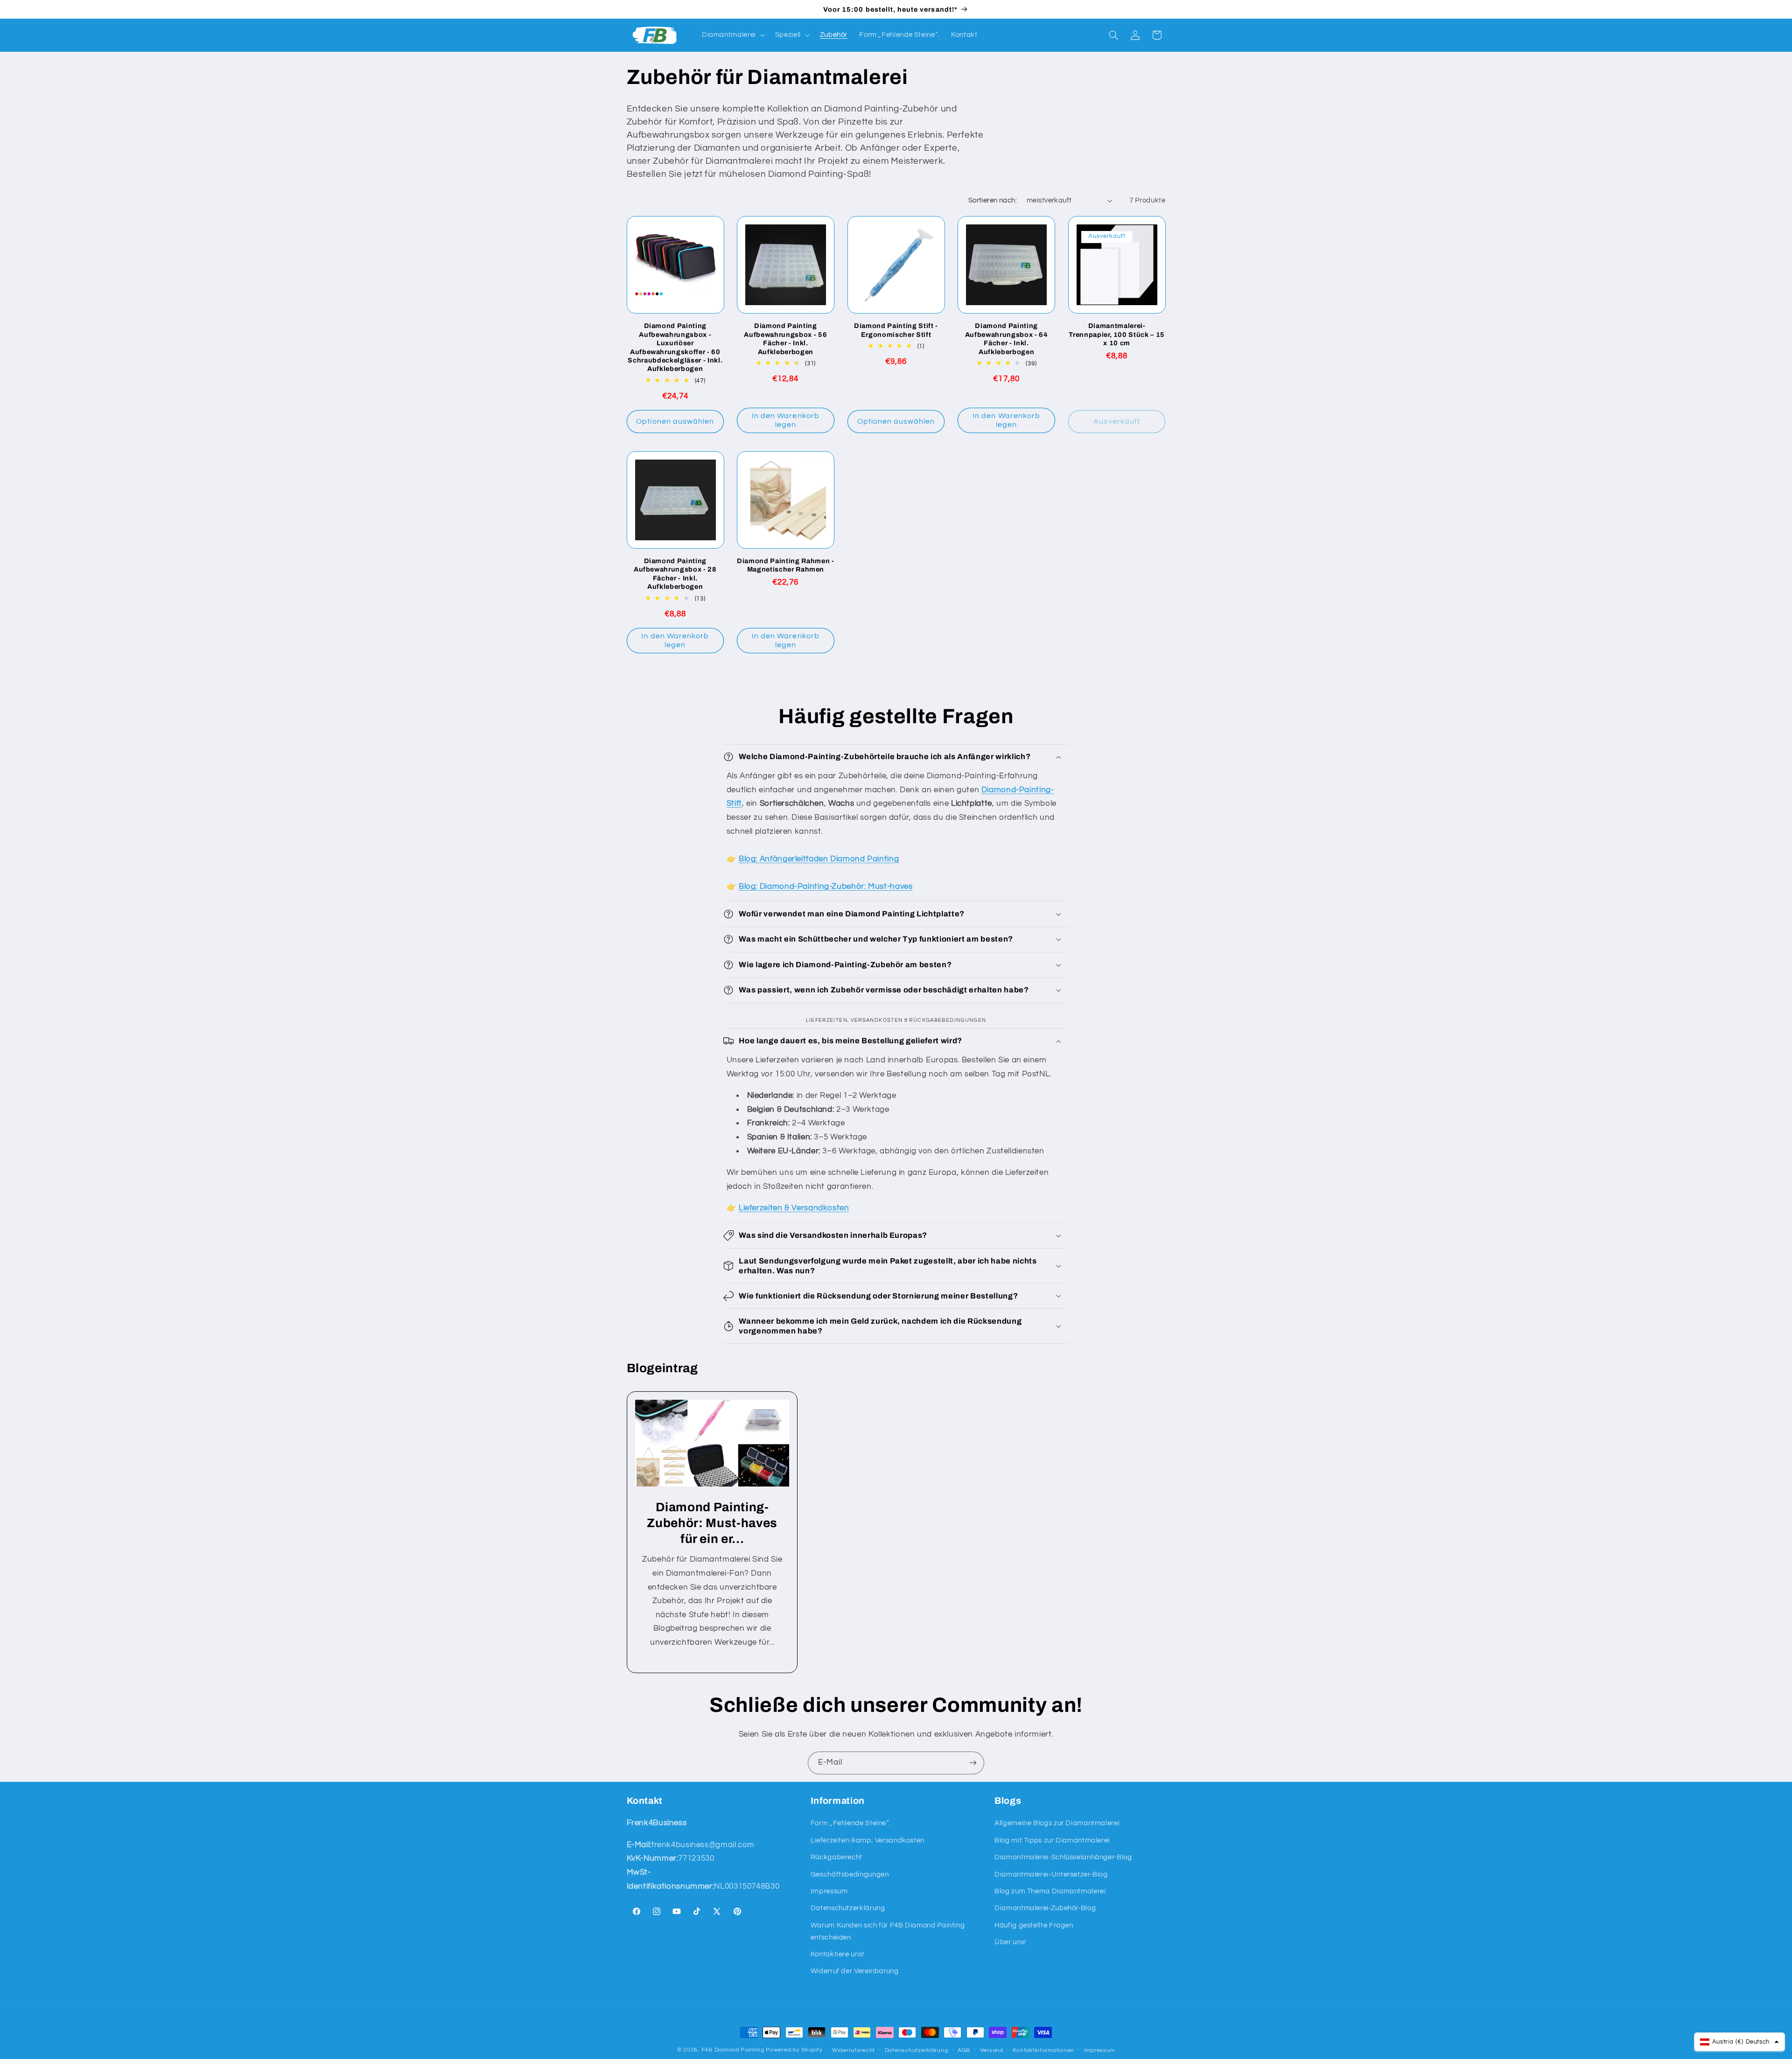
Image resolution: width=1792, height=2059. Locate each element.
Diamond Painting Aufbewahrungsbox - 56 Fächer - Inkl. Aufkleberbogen (785, 339)
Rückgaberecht (836, 1857)
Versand (992, 2050)
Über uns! (1010, 1942)
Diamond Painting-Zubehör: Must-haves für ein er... (712, 1523)
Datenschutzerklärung (848, 1908)
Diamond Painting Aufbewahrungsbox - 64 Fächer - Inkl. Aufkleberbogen (1007, 339)
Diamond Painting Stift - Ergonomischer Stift (896, 330)
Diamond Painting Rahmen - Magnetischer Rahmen (786, 565)
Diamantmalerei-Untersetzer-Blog (1051, 1874)
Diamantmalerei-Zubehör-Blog (1045, 1908)
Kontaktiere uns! (837, 1954)
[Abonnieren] (973, 1763)
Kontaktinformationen (1043, 2050)
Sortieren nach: (993, 200)
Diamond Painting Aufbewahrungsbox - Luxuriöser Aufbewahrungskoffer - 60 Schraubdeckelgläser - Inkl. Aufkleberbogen (675, 347)
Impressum (829, 1891)
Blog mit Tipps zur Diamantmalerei (1052, 1840)
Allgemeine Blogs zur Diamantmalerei (1057, 1823)
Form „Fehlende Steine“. (851, 1823)
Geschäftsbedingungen (850, 1874)
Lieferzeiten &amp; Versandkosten (868, 1840)
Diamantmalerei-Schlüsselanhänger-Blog (1063, 1857)
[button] (732, 35)
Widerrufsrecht (854, 2050)
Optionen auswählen (675, 421)
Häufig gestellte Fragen (1034, 1925)
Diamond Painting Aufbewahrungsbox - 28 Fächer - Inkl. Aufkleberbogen (675, 574)
